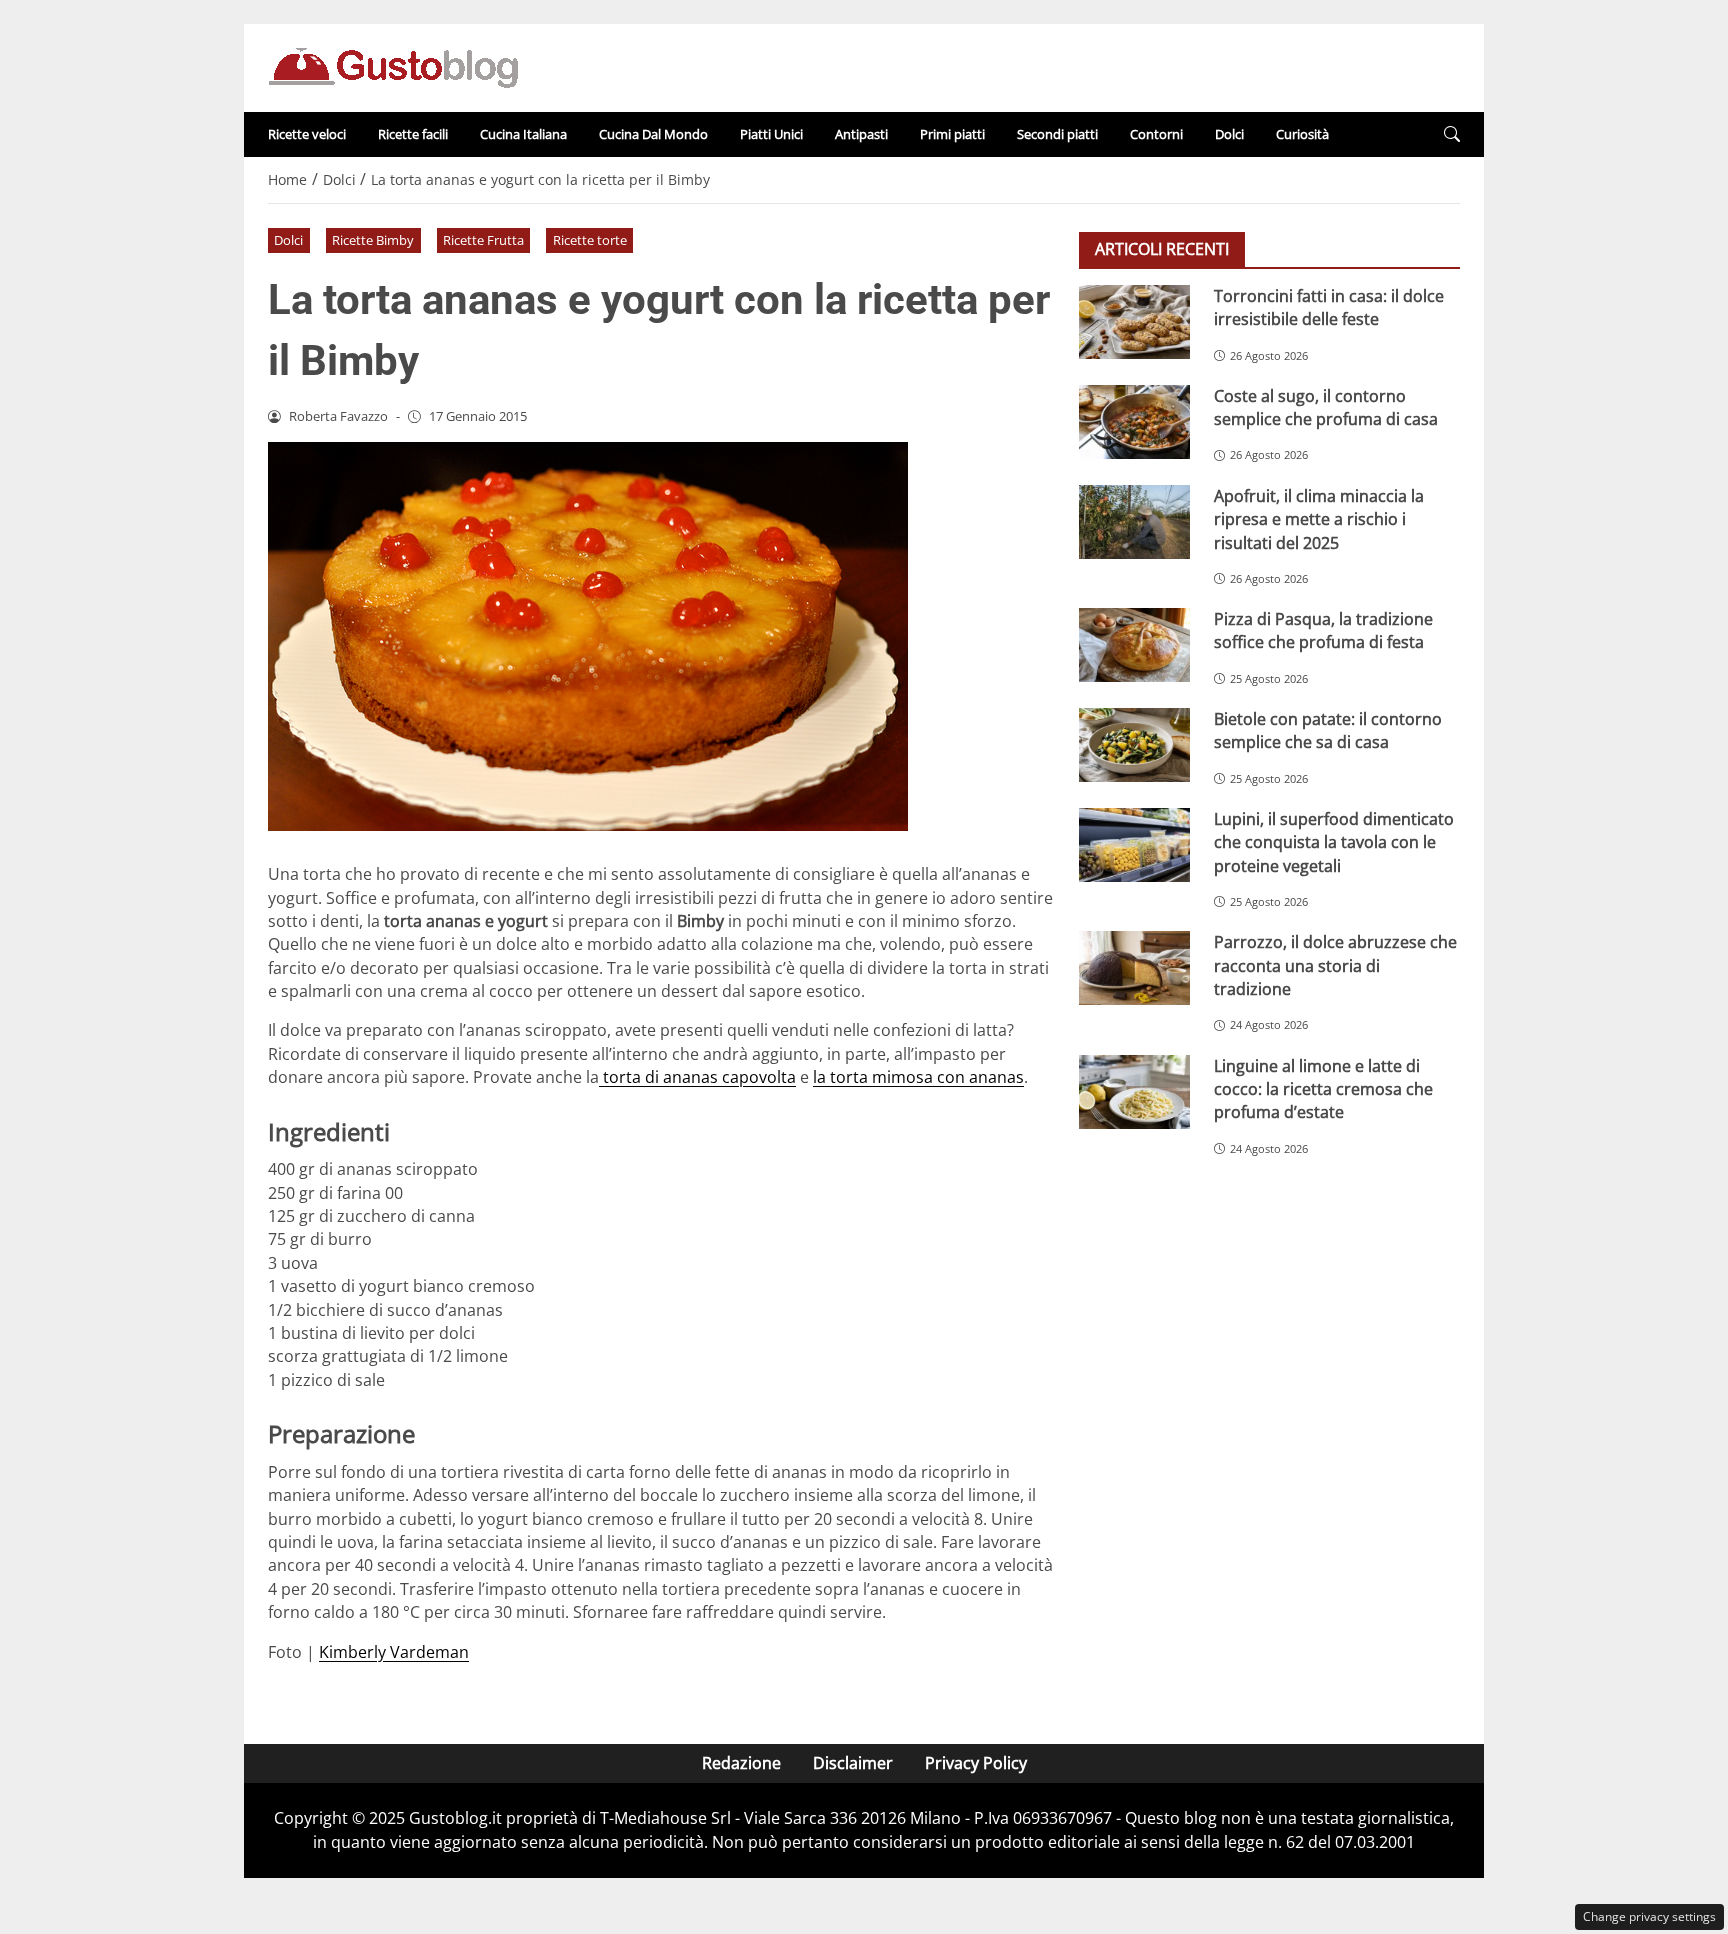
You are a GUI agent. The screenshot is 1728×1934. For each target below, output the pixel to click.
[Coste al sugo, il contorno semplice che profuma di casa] (1134, 422)
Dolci (1229, 134)
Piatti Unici (771, 134)
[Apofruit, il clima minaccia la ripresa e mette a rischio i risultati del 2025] (1134, 522)
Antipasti (861, 134)
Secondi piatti (1057, 134)
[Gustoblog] (393, 66)
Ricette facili (413, 134)
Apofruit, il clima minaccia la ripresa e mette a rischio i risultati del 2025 (1319, 519)
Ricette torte (590, 240)
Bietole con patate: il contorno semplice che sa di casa (1328, 730)
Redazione (741, 1763)
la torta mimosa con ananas (918, 1077)
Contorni (1156, 134)
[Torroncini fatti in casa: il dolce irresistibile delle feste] (1134, 322)
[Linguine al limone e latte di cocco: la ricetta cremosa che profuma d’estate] (1134, 1092)
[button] (1452, 134)
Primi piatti (952, 134)
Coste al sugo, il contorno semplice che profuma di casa (1326, 407)
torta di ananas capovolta (697, 1077)
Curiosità (1302, 134)
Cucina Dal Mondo (653, 134)
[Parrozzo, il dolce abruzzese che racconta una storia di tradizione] (1134, 968)
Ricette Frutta (483, 240)
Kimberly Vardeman (394, 1652)
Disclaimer (853, 1763)
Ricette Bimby (373, 240)
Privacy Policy (976, 1763)
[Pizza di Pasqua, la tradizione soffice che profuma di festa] (1134, 645)
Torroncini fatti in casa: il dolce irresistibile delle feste (1329, 307)
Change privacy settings (1649, 1916)
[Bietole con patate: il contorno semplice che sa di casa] (1134, 745)
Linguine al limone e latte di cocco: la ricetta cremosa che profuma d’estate (1323, 1089)
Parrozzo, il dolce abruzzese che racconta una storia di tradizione (1335, 965)
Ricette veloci (307, 134)
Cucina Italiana (523, 134)
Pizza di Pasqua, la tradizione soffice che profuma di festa (1323, 630)
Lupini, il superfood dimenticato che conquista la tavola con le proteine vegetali (1334, 842)
